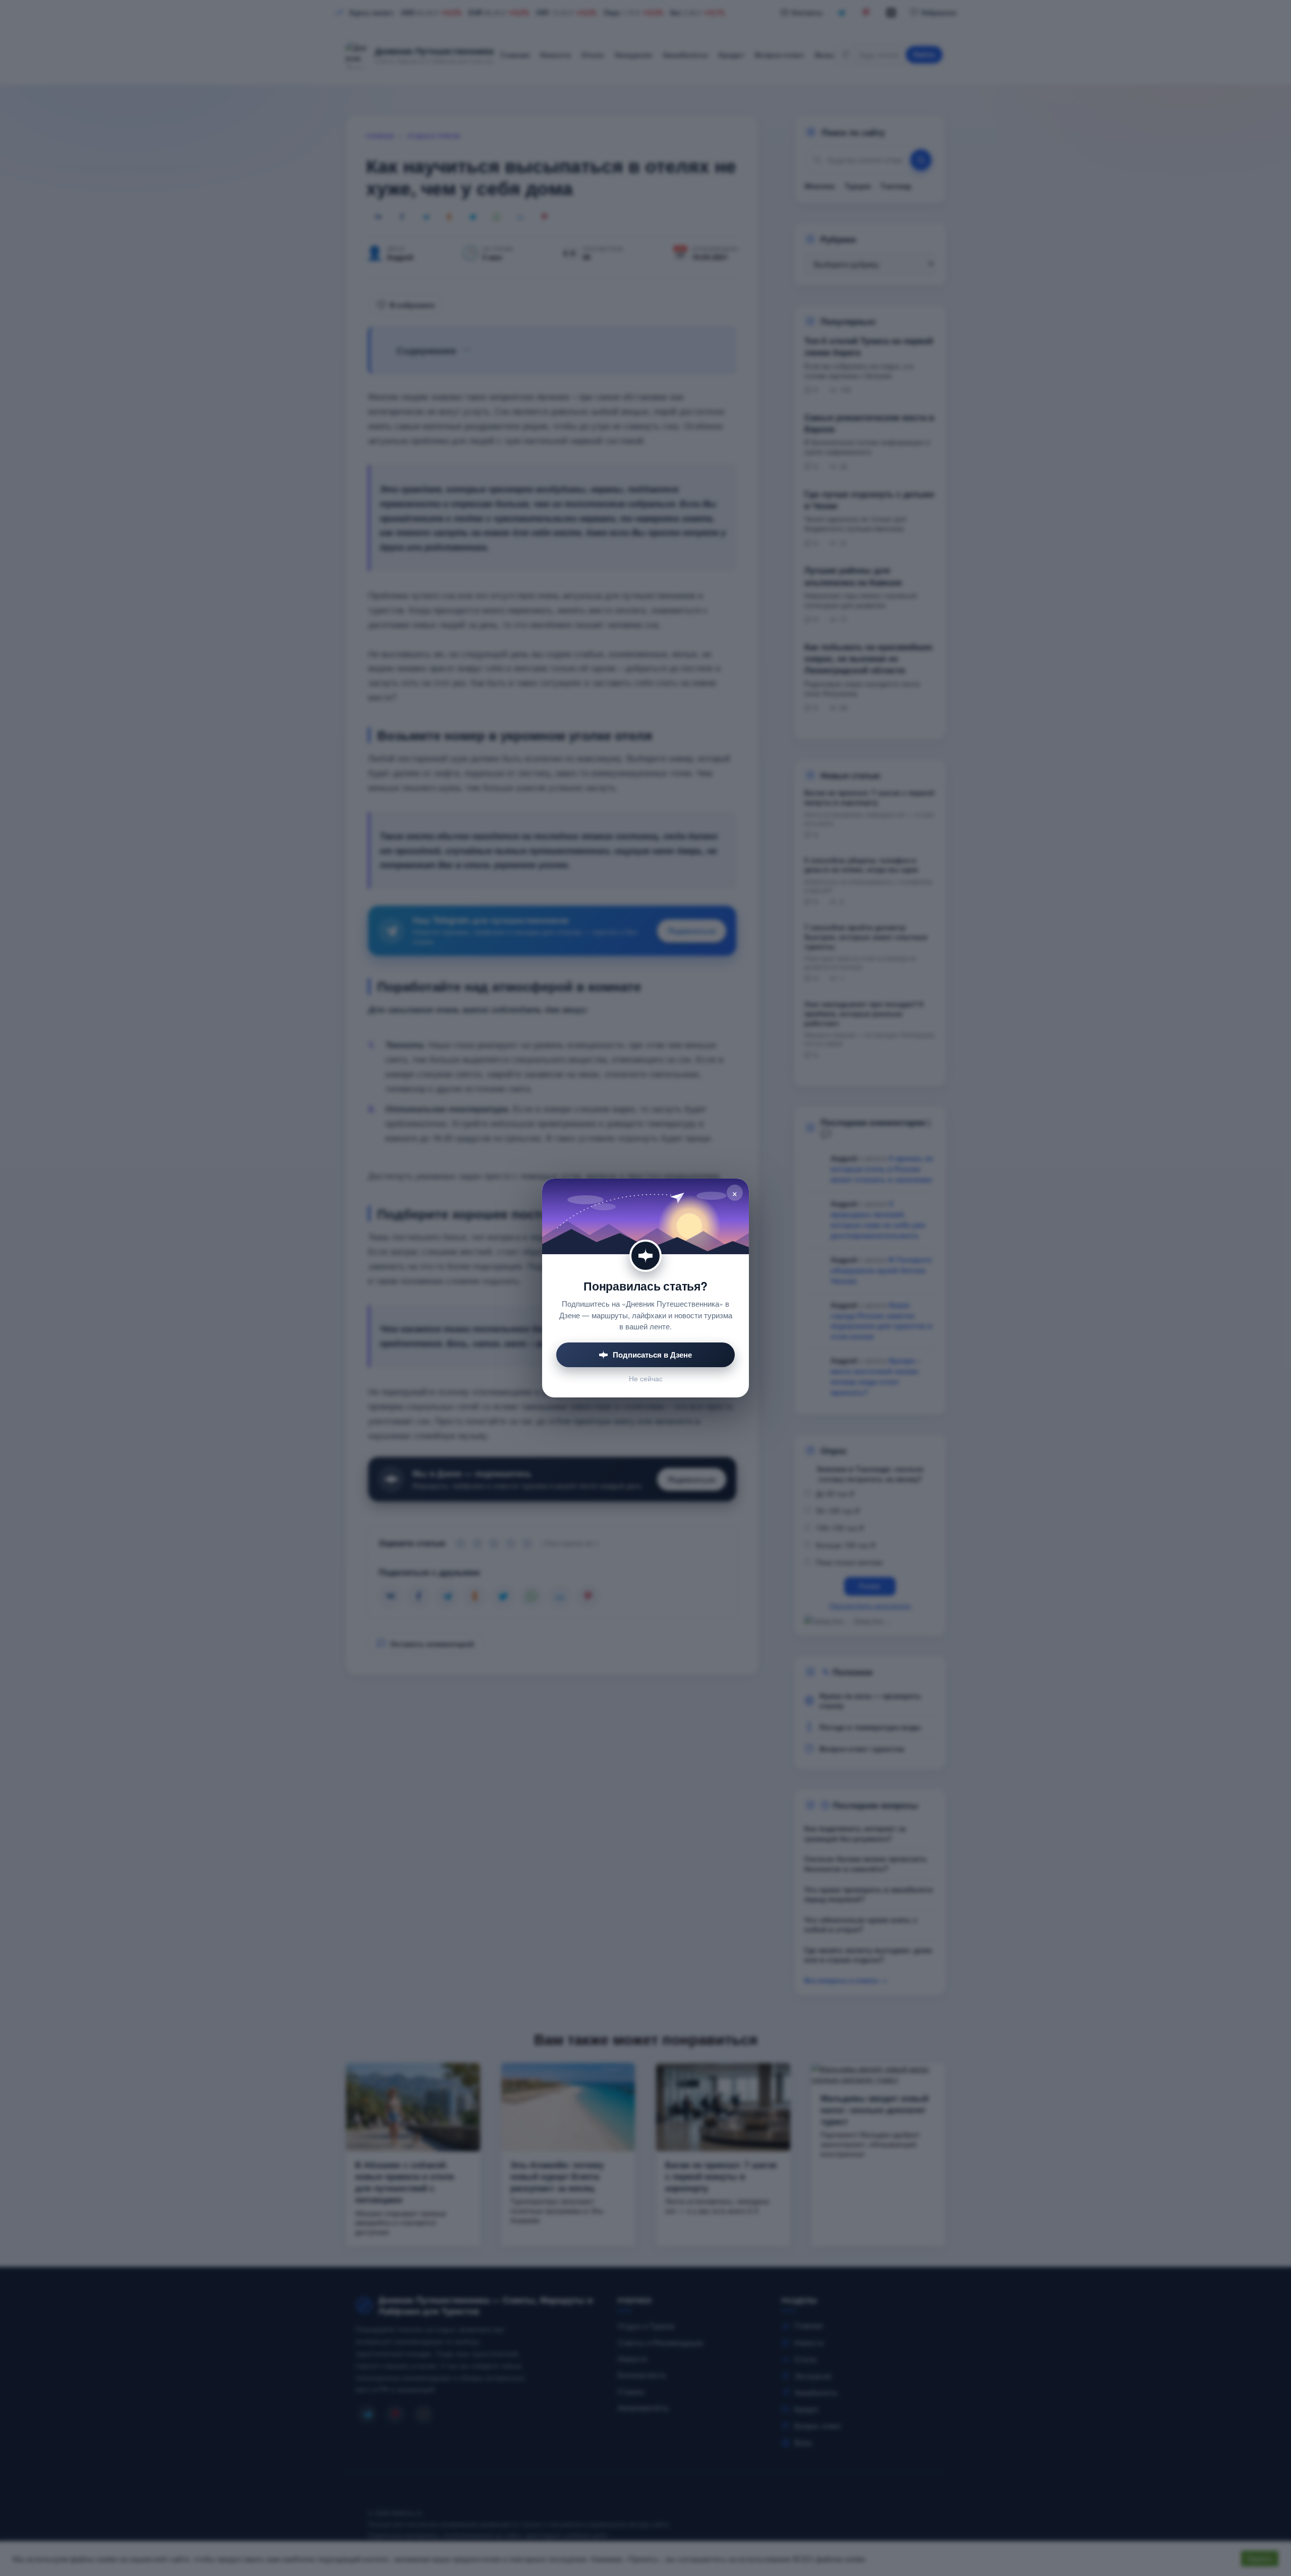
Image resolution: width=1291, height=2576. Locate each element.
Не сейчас (646, 1379)
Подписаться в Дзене (652, 1355)
